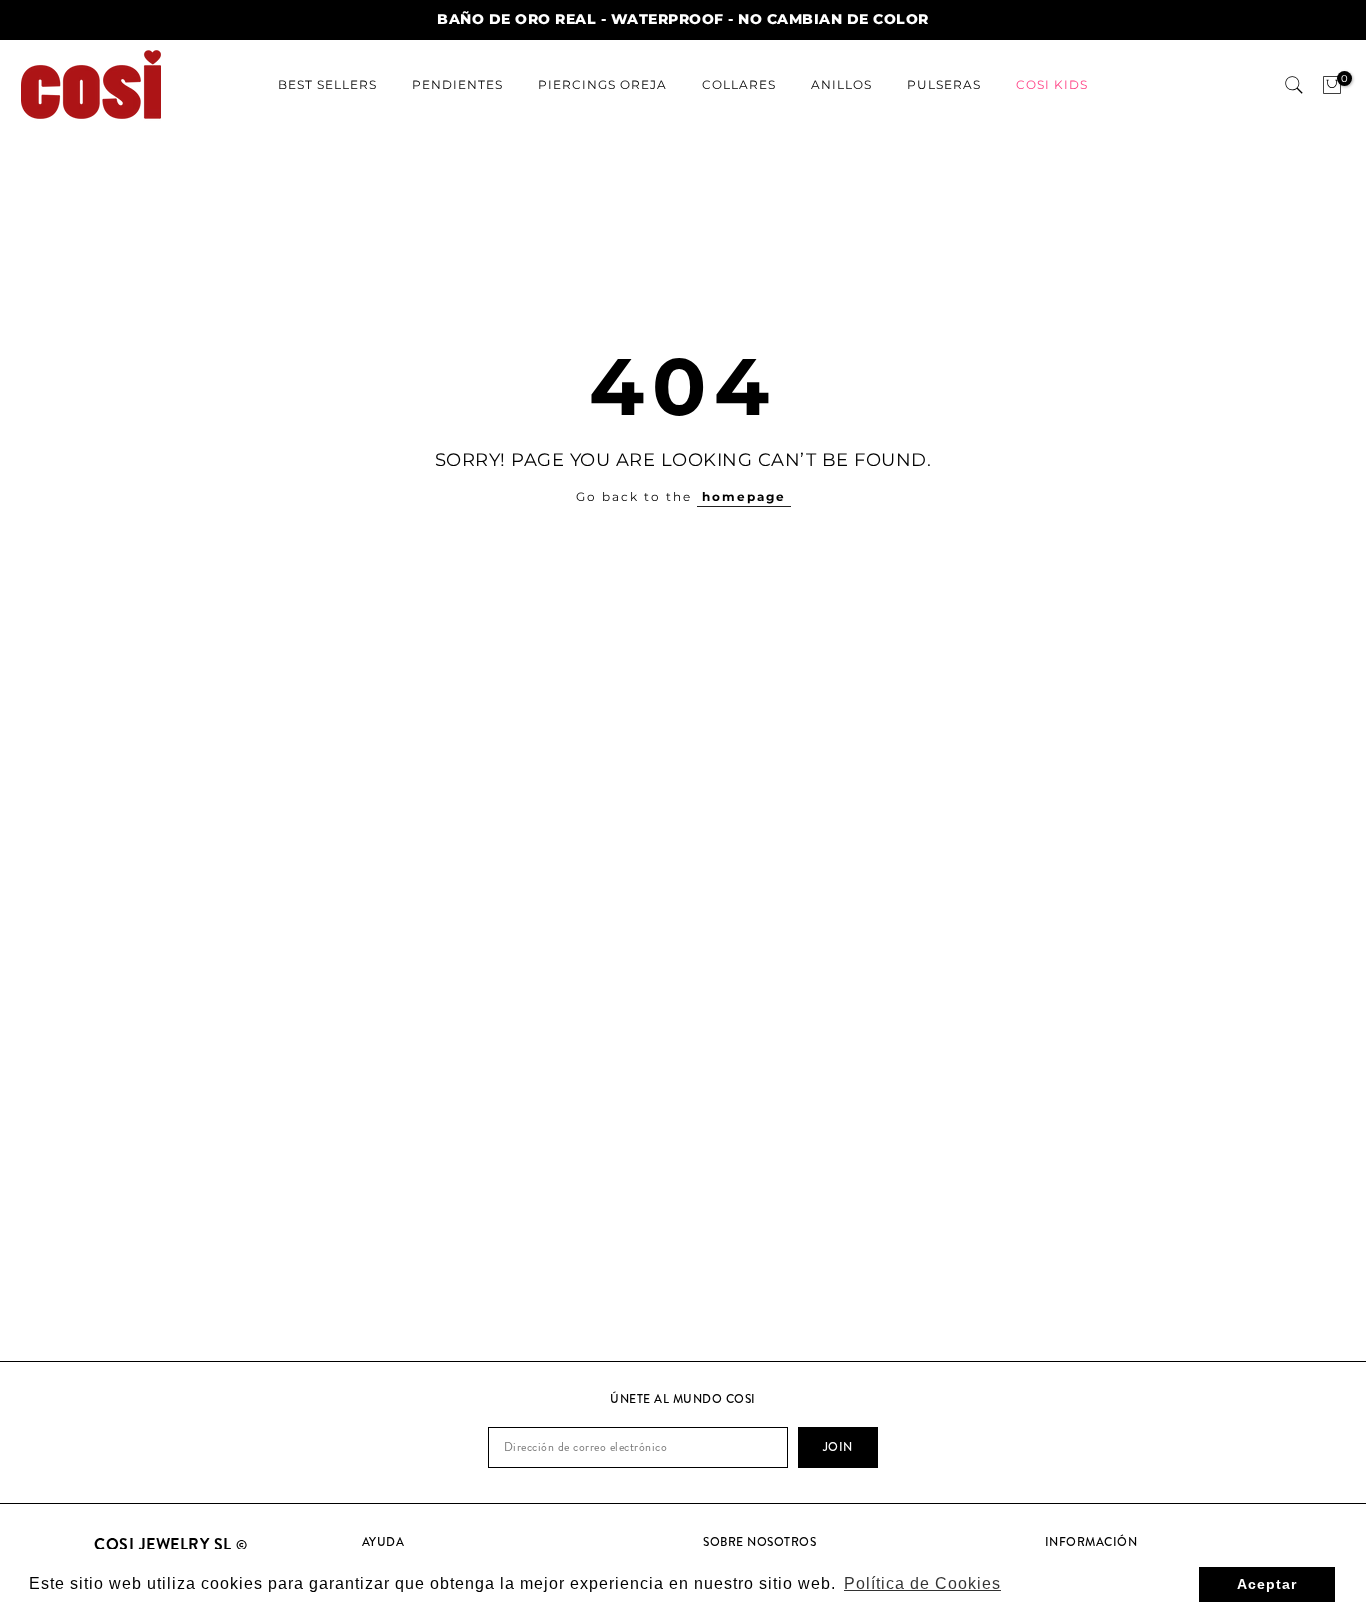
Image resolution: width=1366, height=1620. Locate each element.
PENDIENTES (457, 84)
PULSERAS (944, 84)
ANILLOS (841, 84)
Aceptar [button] (1267, 1584)
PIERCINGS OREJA (602, 84)
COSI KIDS (1052, 84)
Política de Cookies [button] (922, 1583)
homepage (744, 496)
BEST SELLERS (327, 84)
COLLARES (739, 84)
